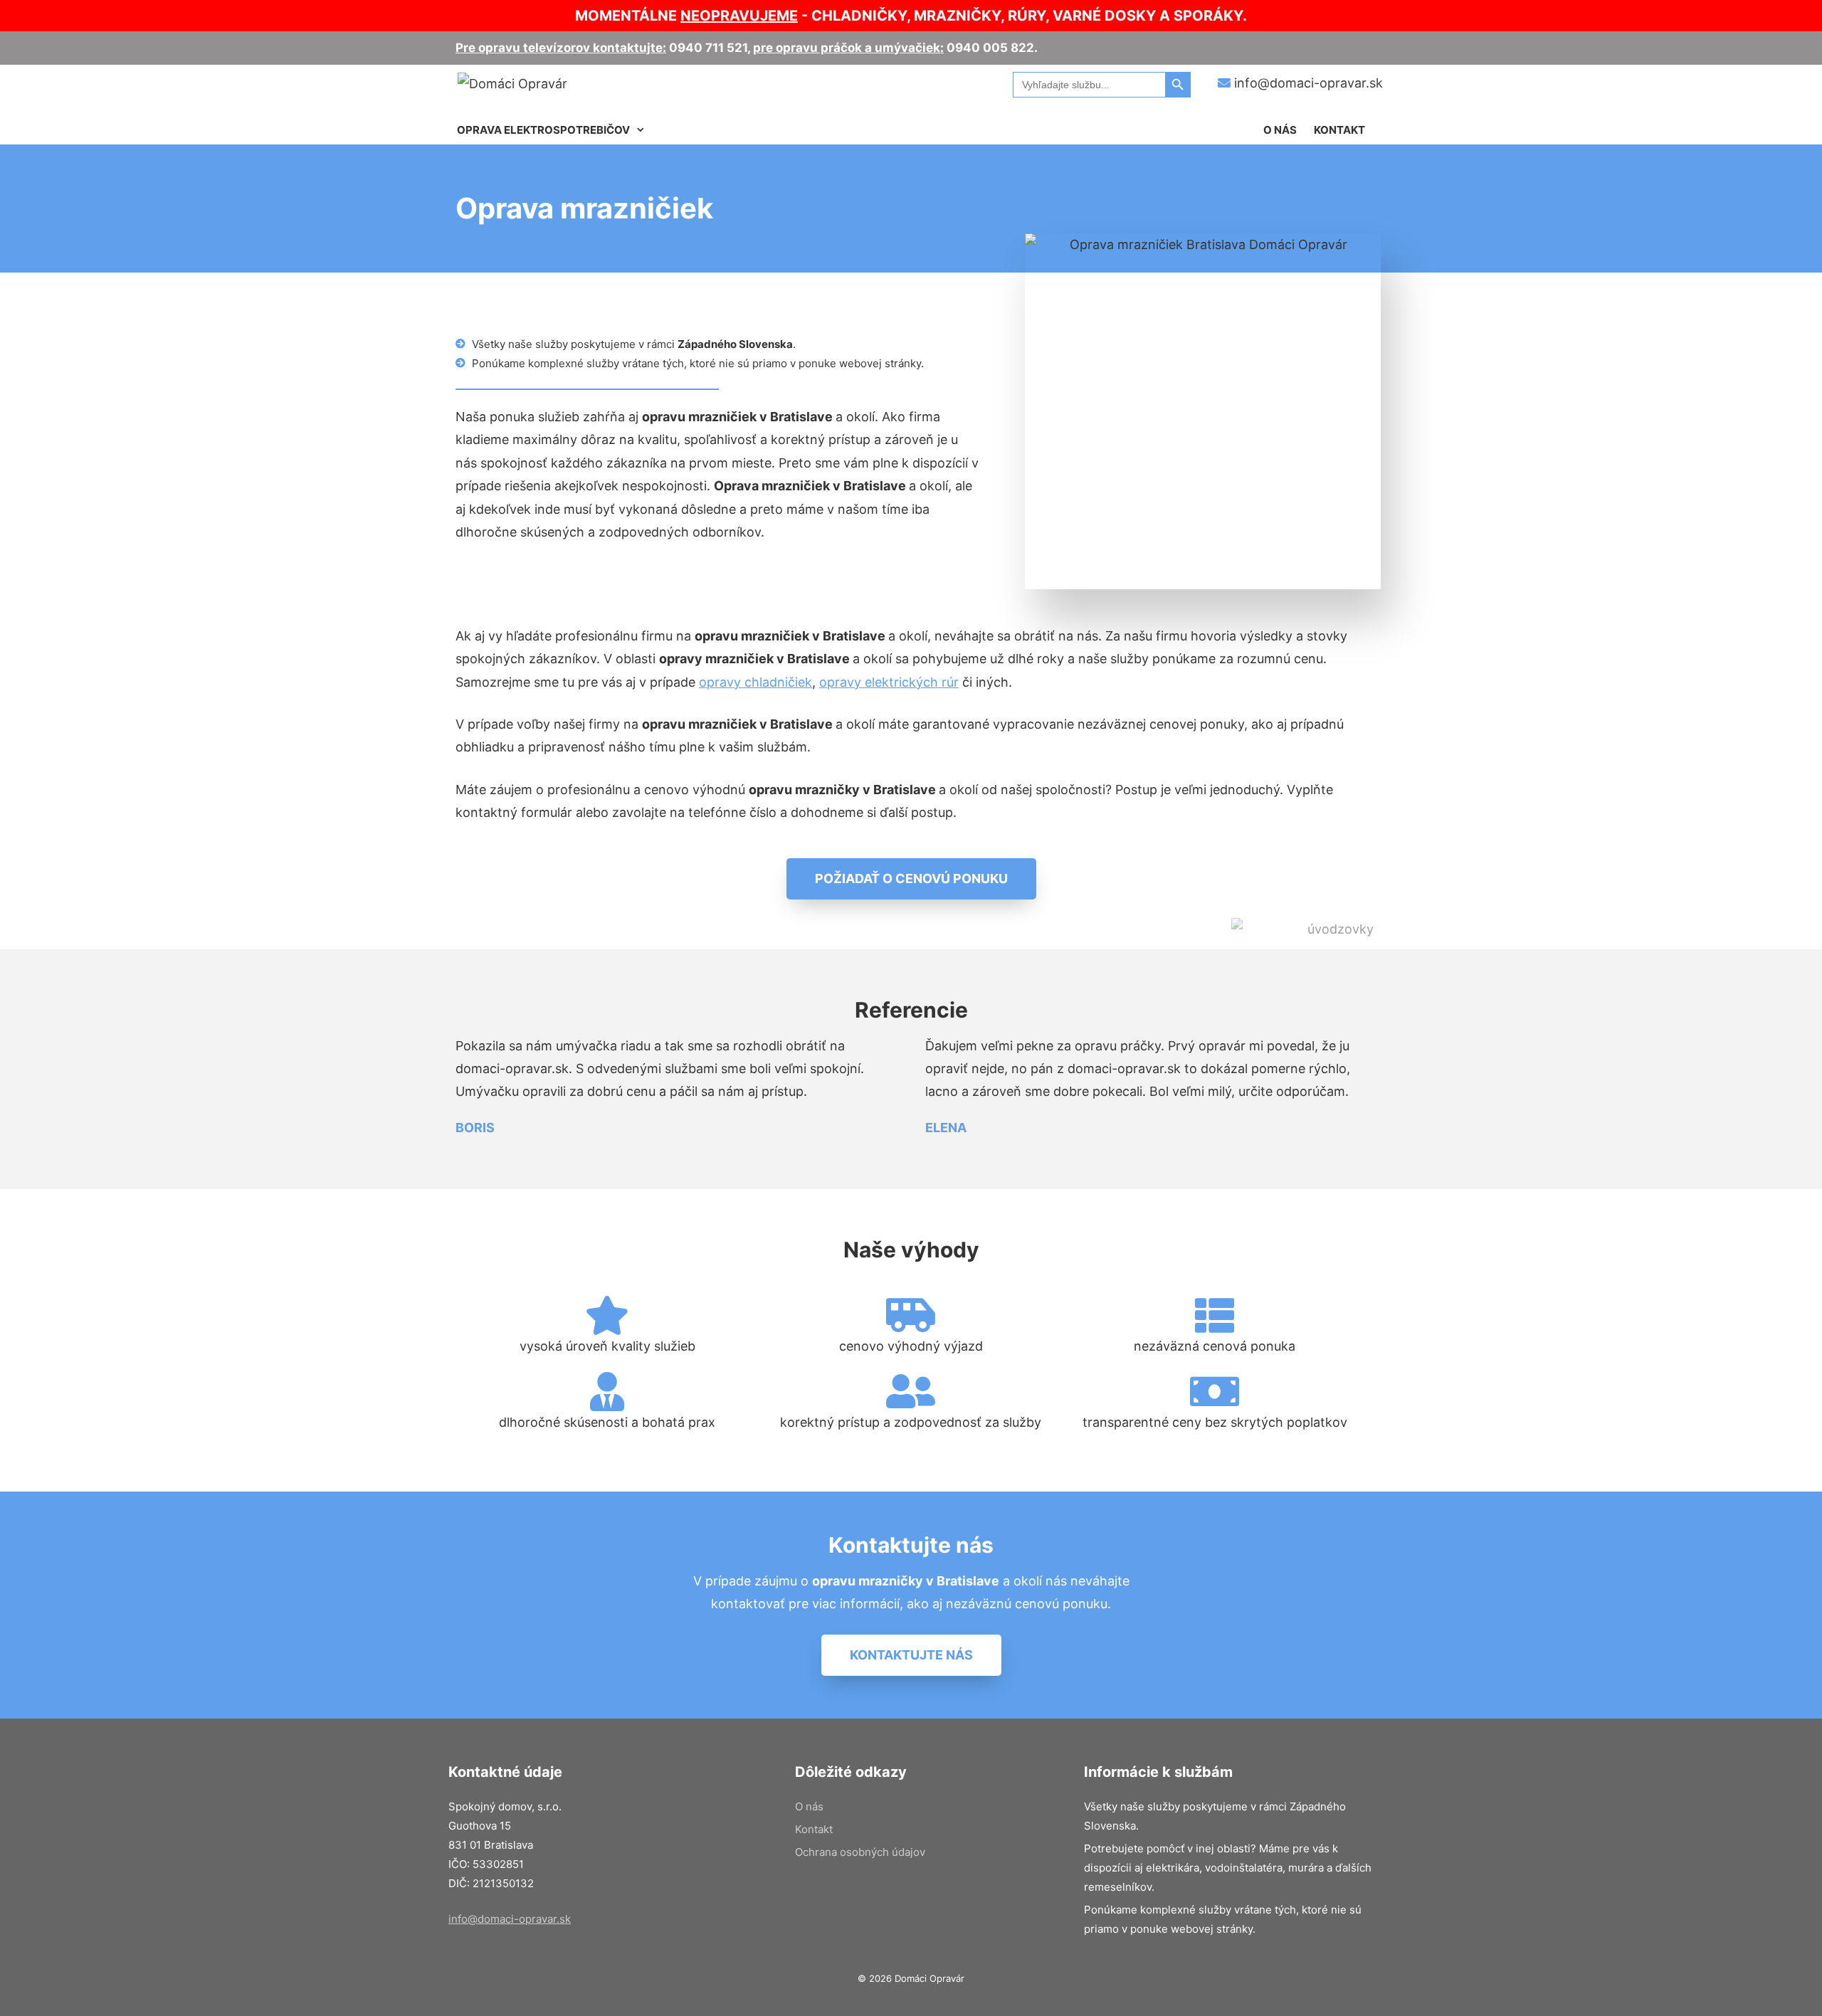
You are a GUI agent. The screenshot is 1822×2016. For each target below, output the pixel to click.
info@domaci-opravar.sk (1307, 83)
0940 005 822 (990, 48)
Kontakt (1339, 130)
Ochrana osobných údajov (860, 1852)
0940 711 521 (708, 48)
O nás (1280, 130)
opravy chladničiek (755, 682)
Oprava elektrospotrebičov (543, 130)
